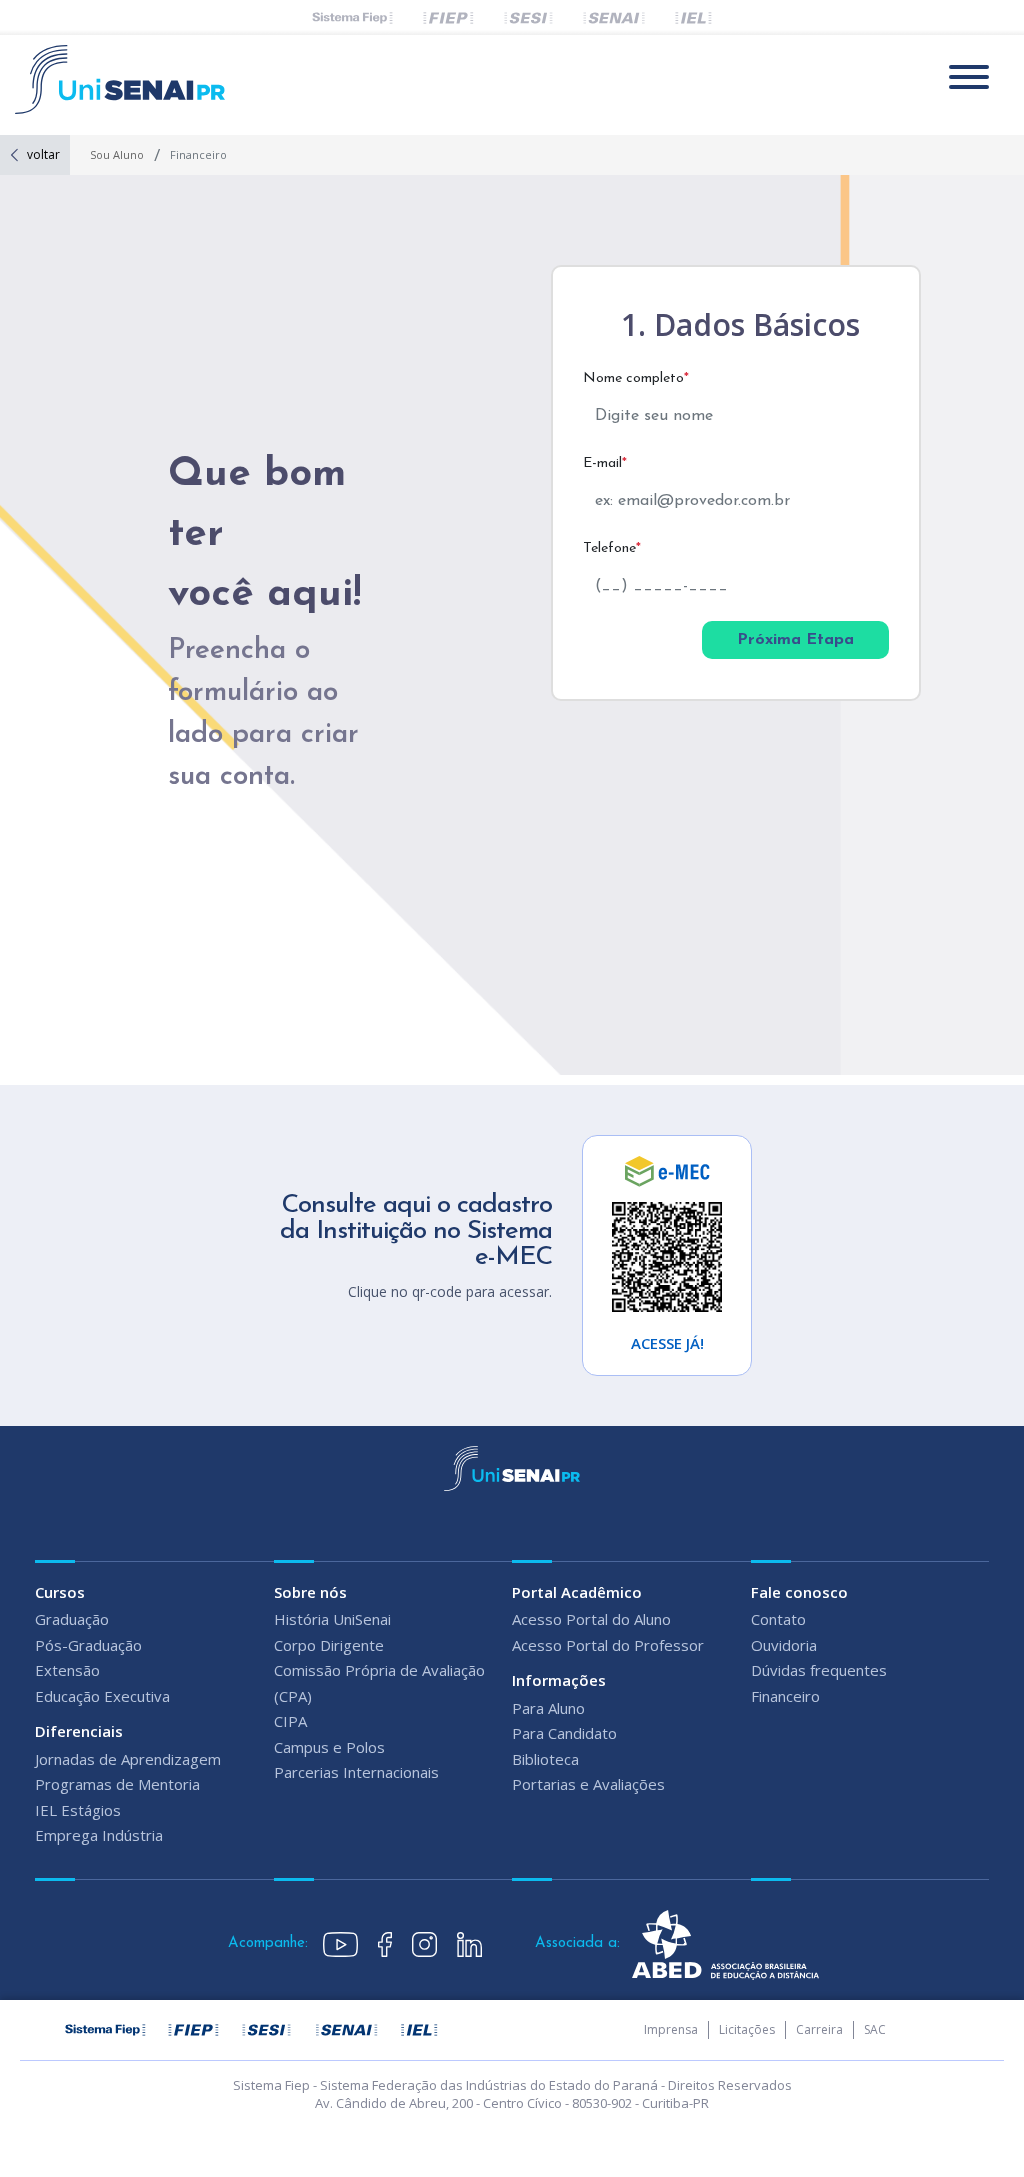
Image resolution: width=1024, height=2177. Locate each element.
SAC (875, 2029)
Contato (778, 1619)
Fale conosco (799, 1592)
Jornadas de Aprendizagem (128, 1759)
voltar (43, 154)
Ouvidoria (784, 1645)
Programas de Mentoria (117, 1784)
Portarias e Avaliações (588, 1784)
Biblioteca (545, 1759)
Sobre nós (310, 1592)
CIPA (290, 1721)
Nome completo (636, 378)
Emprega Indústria (99, 1835)
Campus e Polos (329, 1747)
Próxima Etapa (795, 640)
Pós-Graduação (88, 1645)
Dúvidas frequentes (819, 1670)
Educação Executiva (102, 1696)
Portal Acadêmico (577, 1592)
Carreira (819, 2029)
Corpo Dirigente (329, 1645)
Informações (559, 1680)
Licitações (747, 2029)
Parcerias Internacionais (356, 1772)
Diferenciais (79, 1731)
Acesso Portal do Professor (608, 1645)
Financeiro (785, 1696)
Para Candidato (564, 1733)
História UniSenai (332, 1619)
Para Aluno (548, 1708)
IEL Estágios (78, 1810)
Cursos (60, 1592)
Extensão (67, 1670)
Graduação (72, 1619)
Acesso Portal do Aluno (591, 1619)
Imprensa (671, 2029)
